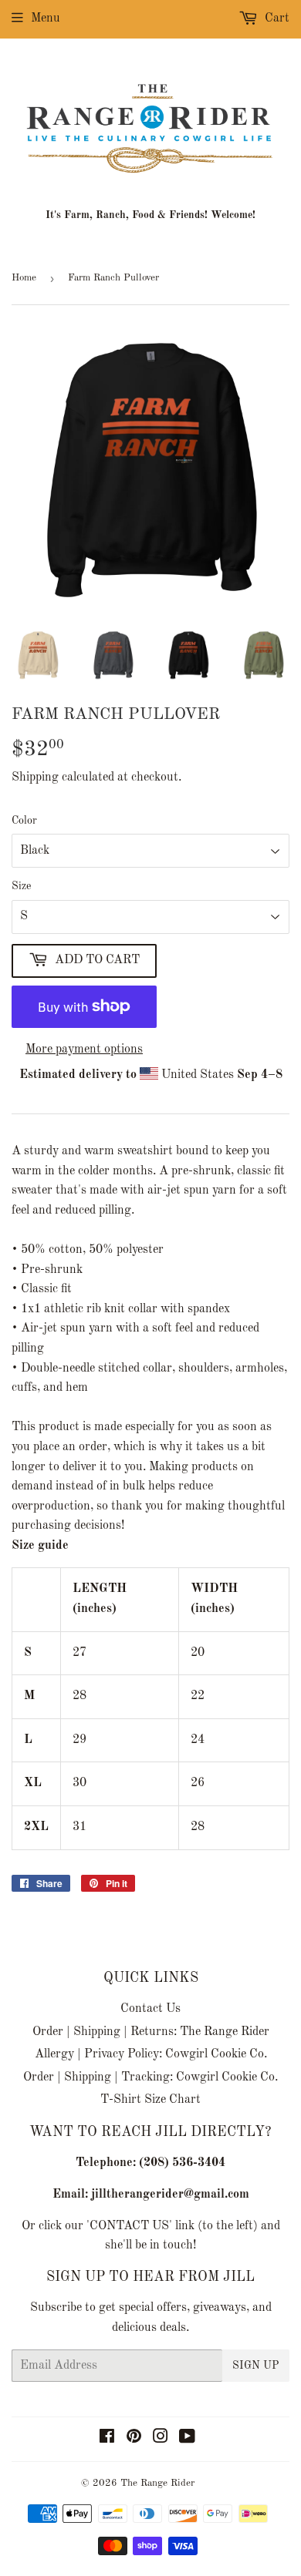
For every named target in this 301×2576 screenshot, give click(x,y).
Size (21, 886)
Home (24, 278)
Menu (46, 18)
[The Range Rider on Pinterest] (134, 2439)
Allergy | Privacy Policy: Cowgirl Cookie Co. (151, 2054)
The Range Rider (157, 2483)
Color (24, 821)
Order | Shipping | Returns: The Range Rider (151, 2032)
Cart (276, 18)
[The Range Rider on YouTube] (187, 2439)
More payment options (84, 1050)
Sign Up (256, 2366)
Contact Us (150, 2009)
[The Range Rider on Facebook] (107, 2439)
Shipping (35, 778)
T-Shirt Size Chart (150, 2100)
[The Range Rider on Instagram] (161, 2439)
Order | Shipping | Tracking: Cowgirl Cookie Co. (150, 2077)
